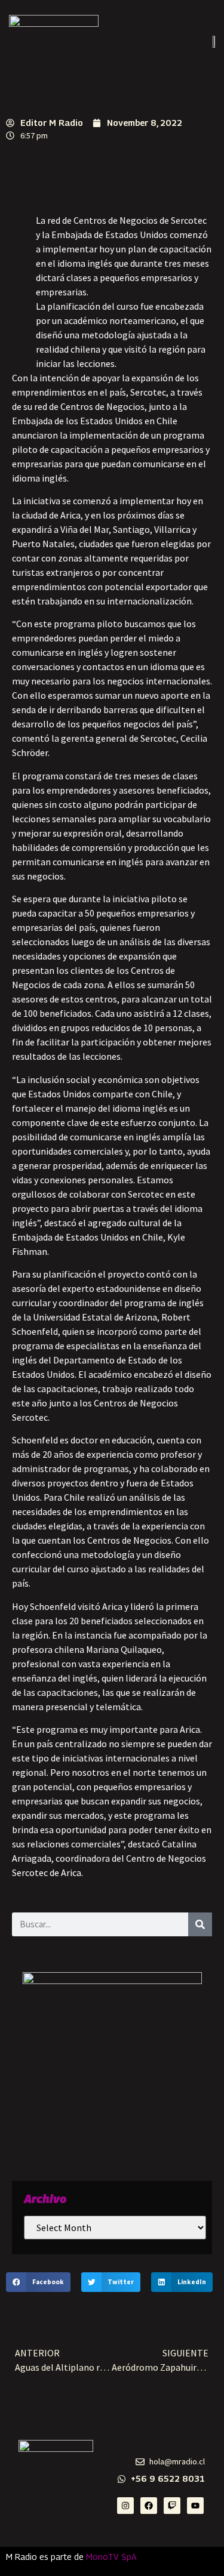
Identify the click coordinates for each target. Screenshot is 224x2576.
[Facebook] (149, 2506)
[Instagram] (125, 2506)
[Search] (200, 1924)
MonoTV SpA (111, 2557)
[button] (38, 2282)
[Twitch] (172, 2506)
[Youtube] (195, 2506)
